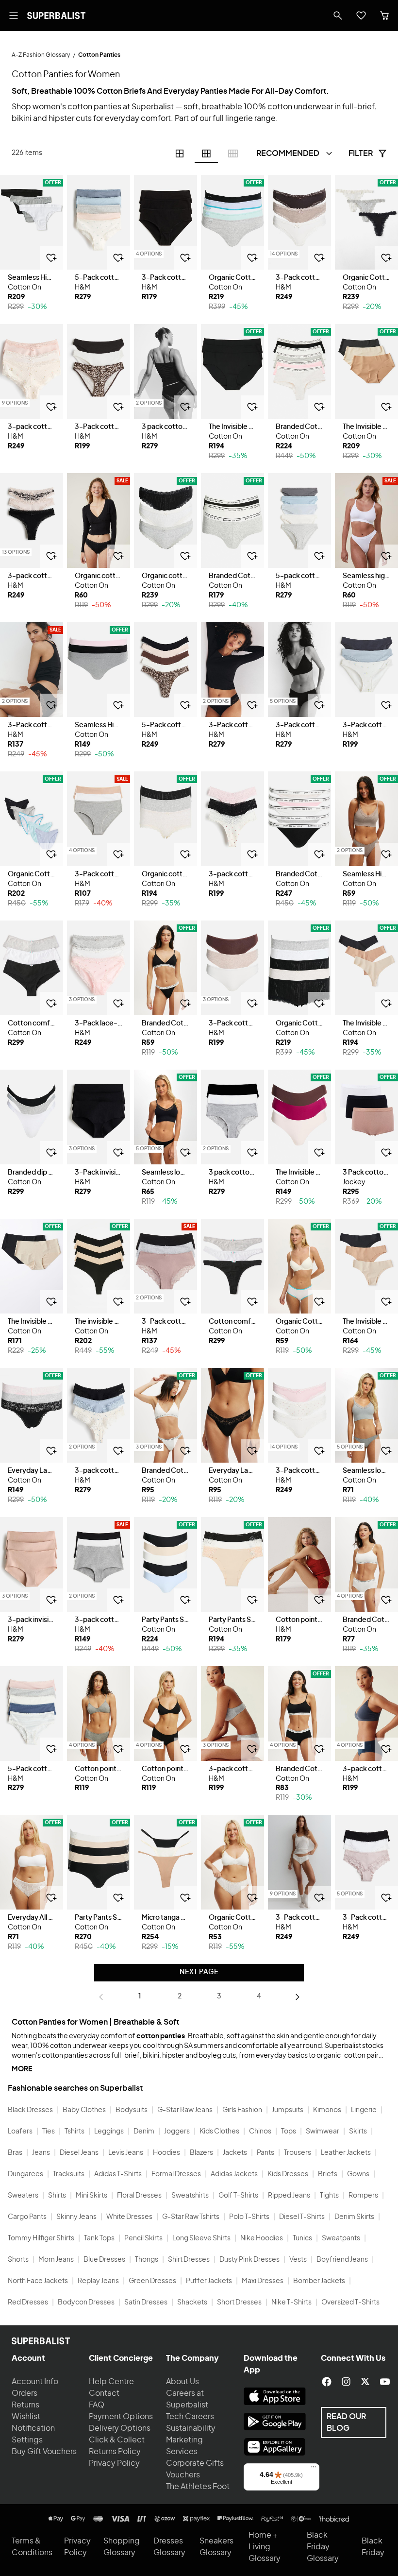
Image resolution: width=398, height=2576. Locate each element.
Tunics (302, 2238)
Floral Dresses (139, 2196)
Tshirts (75, 2132)
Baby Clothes (84, 2110)
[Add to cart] (51, 258)
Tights (329, 2196)
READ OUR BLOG (346, 2422)
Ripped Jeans (289, 2196)
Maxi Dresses (263, 2281)
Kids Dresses (288, 2174)
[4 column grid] (180, 154)
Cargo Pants (27, 2217)
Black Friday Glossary (323, 2547)
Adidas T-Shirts (118, 2174)
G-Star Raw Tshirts (191, 2217)
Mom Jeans (56, 2260)
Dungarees (25, 2174)
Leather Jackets (346, 2153)
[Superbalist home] (56, 16)
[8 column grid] (233, 154)
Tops (289, 2132)
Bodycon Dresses (86, 2303)
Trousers (298, 2153)
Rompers (363, 2196)
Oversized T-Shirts (350, 2303)
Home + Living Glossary (265, 2547)
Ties (49, 2132)
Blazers (201, 2153)
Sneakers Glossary (216, 2547)
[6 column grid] (206, 154)
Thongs (147, 2260)
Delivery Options (120, 2428)
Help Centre (111, 2382)
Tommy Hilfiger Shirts (41, 2238)
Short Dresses (239, 2303)
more (22, 2069)
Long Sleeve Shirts (201, 2238)
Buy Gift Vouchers (44, 2452)
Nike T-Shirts (291, 2303)
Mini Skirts (91, 2196)
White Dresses (129, 2217)
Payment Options (121, 2417)
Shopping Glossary (122, 2547)
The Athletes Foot (198, 2487)
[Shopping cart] (384, 16)
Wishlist (26, 2417)
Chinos (260, 2132)
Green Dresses (152, 2281)
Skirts (358, 2132)
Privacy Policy (114, 2463)
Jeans (41, 2153)
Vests (298, 2260)
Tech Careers (190, 2417)
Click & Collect (117, 2440)
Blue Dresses (104, 2260)
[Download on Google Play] (275, 2422)
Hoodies (166, 2153)
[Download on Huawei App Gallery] (275, 2447)
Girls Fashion (242, 2110)
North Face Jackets (38, 2281)
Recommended (288, 154)
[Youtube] (385, 2382)
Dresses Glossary (169, 2547)
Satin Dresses (146, 2303)
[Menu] (314, 2469)
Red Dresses (28, 2303)
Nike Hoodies (262, 2238)
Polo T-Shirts (249, 2217)
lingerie (239, 119)
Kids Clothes (219, 2132)
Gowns (358, 2174)
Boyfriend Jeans (342, 2260)
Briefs (328, 2174)
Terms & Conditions (32, 2547)
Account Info (35, 2382)
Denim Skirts (354, 2217)
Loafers (20, 2132)
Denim (144, 2132)
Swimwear (323, 2132)
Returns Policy (115, 2452)
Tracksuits (69, 2174)
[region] (32, 222)
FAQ (97, 2405)
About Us (182, 2382)
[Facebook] (327, 2382)
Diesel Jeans (79, 2153)
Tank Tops (99, 2238)
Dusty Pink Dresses (249, 2260)
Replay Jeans (98, 2281)
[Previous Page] (101, 1997)
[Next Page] (298, 1997)
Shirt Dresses (189, 2260)
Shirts (57, 2196)
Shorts (18, 2260)
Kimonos (327, 2110)
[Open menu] (14, 16)
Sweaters (23, 2196)
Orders (25, 2393)
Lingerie (364, 2110)
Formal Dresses (176, 2174)
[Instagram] (346, 2382)
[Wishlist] (361, 16)
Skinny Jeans (76, 2217)
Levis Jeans (126, 2153)
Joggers (177, 2132)
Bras (15, 2153)
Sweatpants (341, 2238)
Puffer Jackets (209, 2281)
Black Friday (373, 2547)
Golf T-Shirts (238, 2196)
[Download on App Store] (275, 2396)
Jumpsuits (288, 2110)
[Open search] (338, 16)
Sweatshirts (190, 2196)
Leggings (109, 2132)
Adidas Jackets (234, 2174)
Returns (25, 2405)
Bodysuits (132, 2110)
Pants (265, 2153)
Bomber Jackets (319, 2281)
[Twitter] (365, 2382)
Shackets (192, 2303)
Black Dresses (30, 2110)
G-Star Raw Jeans (185, 2110)
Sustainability (191, 2428)
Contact (104, 2393)
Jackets (235, 2153)
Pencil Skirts (143, 2238)
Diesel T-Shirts (302, 2217)
